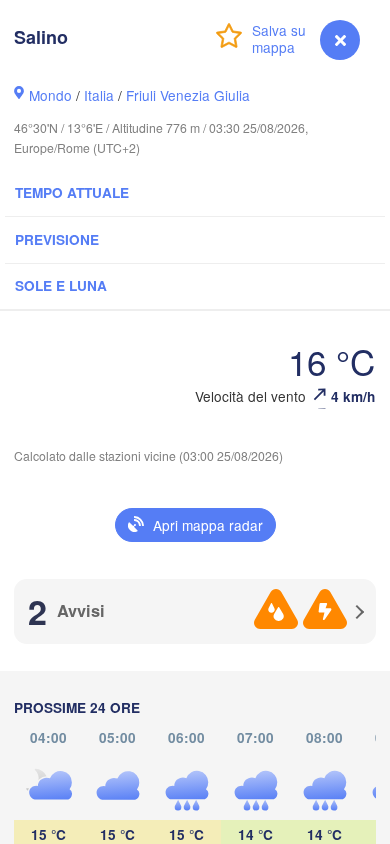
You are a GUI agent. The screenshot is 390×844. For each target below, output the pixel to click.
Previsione (57, 239)
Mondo (50, 95)
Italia (99, 95)
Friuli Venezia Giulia (188, 95)
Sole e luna (61, 285)
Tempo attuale (72, 192)
